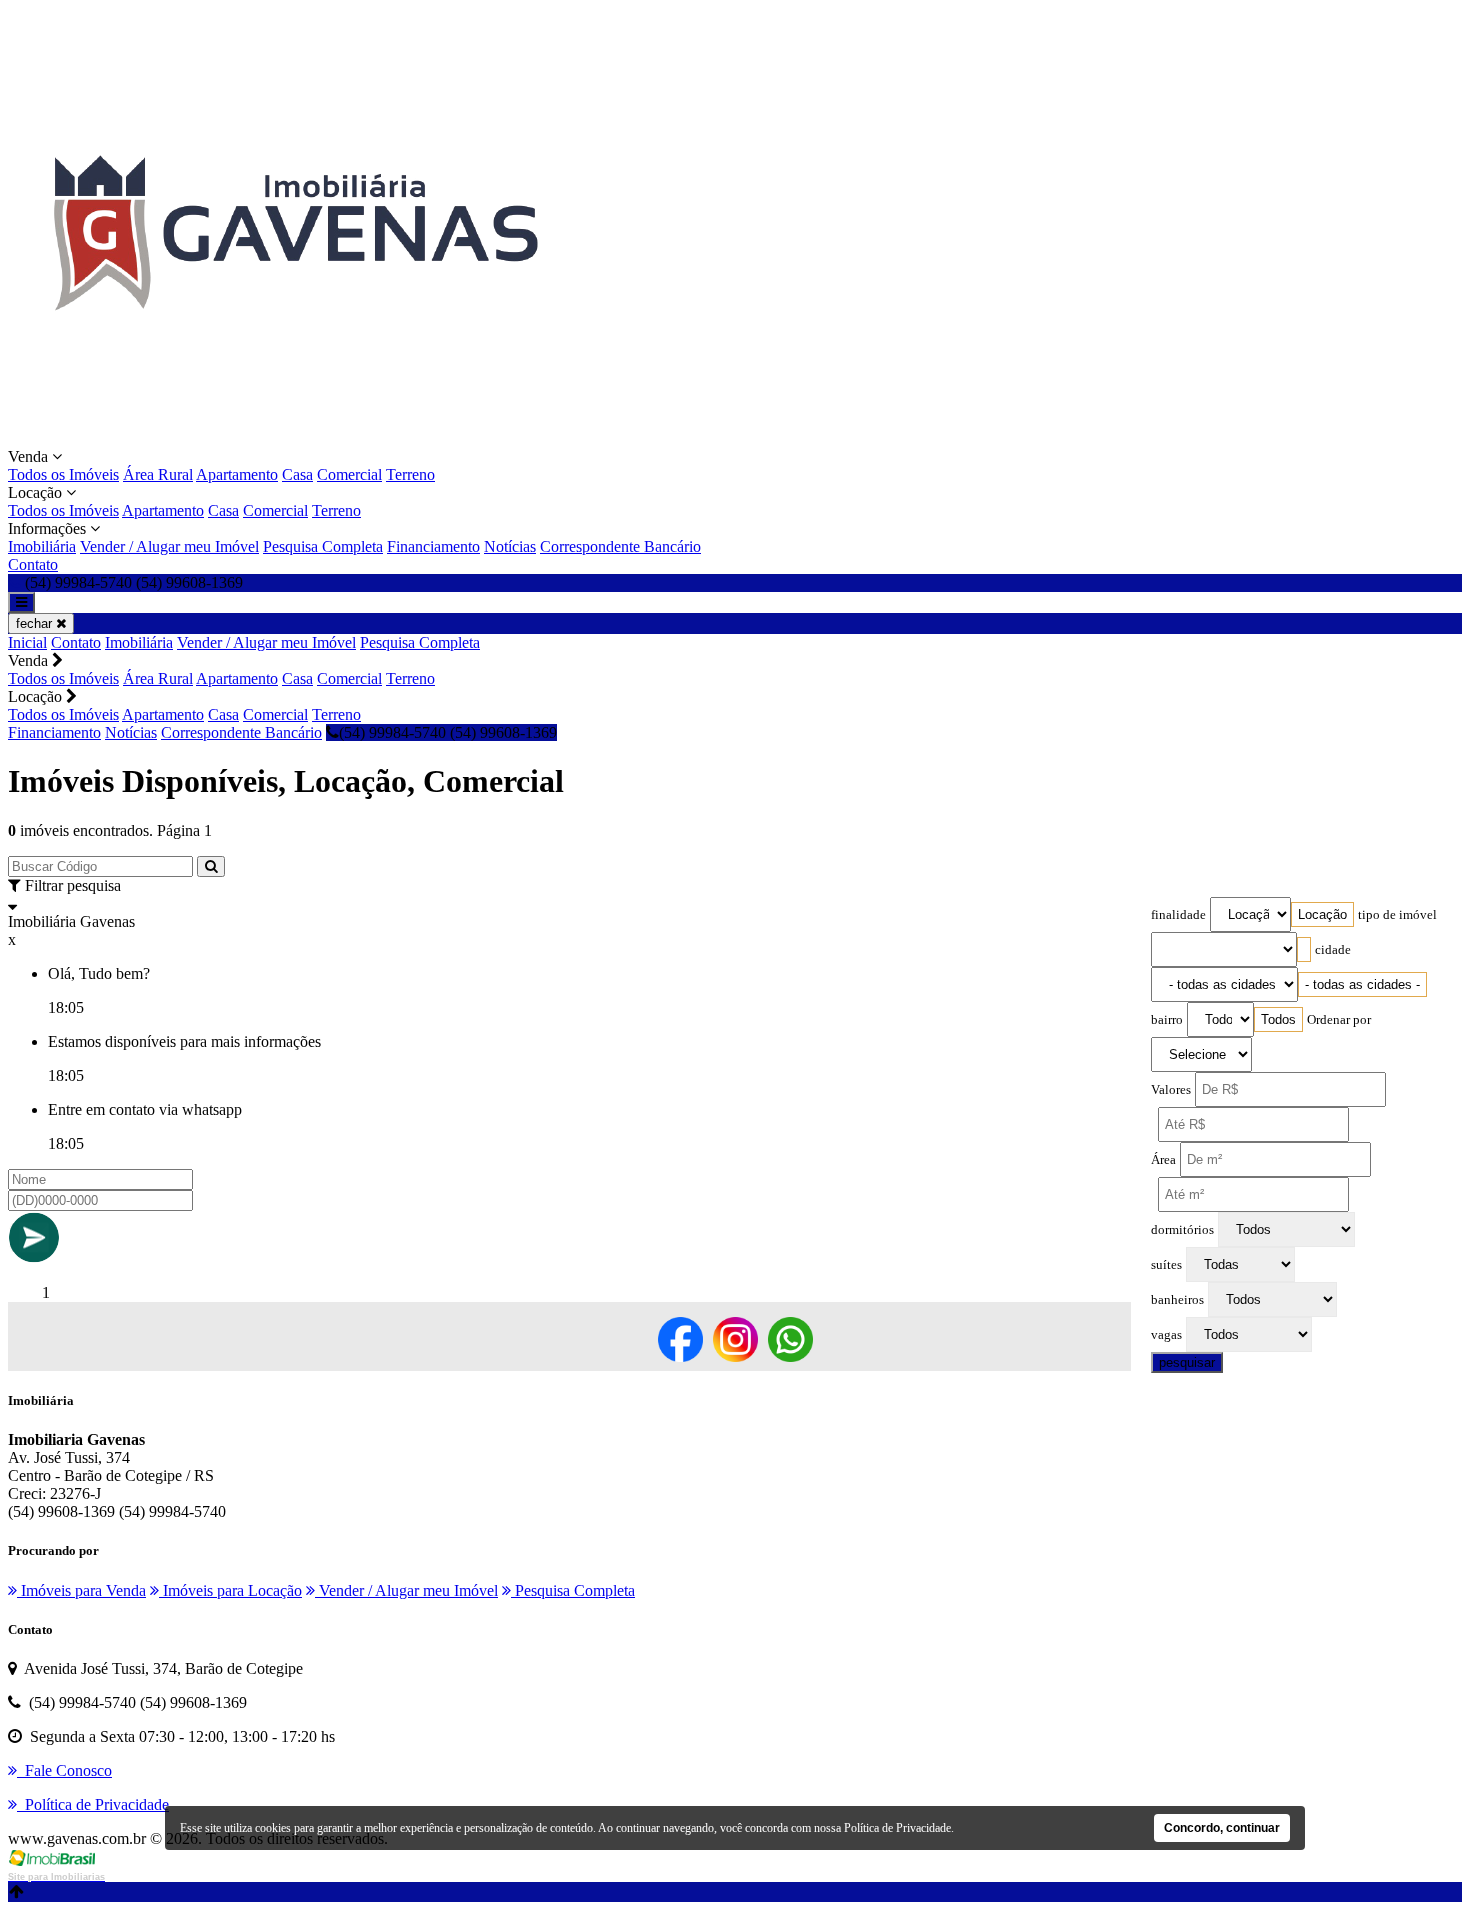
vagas (1166, 1335)
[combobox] (1322, 914)
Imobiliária (42, 546)
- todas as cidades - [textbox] (1362, 984)
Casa (297, 474)
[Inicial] (294, 438)
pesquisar (1187, 1362)
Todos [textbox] (1278, 1019)
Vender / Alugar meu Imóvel (169, 546)
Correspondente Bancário (620, 546)
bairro (1167, 1020)
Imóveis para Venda (81, 1590)
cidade (1333, 950)
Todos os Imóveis (63, 474)
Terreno (410, 474)
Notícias (510, 546)
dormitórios (1182, 1230)
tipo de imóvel (1397, 915)
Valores (1171, 1090)
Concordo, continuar (1222, 1828)
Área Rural (158, 474)
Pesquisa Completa (323, 546)
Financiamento (433, 546)
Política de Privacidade (897, 1828)
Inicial (27, 642)
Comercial (349, 474)
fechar (36, 623)
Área (1163, 1160)
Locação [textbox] (1322, 914)
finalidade (1178, 915)
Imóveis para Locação (230, 1590)
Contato (33, 564)
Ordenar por (1339, 1020)
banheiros (1177, 1300)
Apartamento (237, 474)
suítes (1166, 1265)
